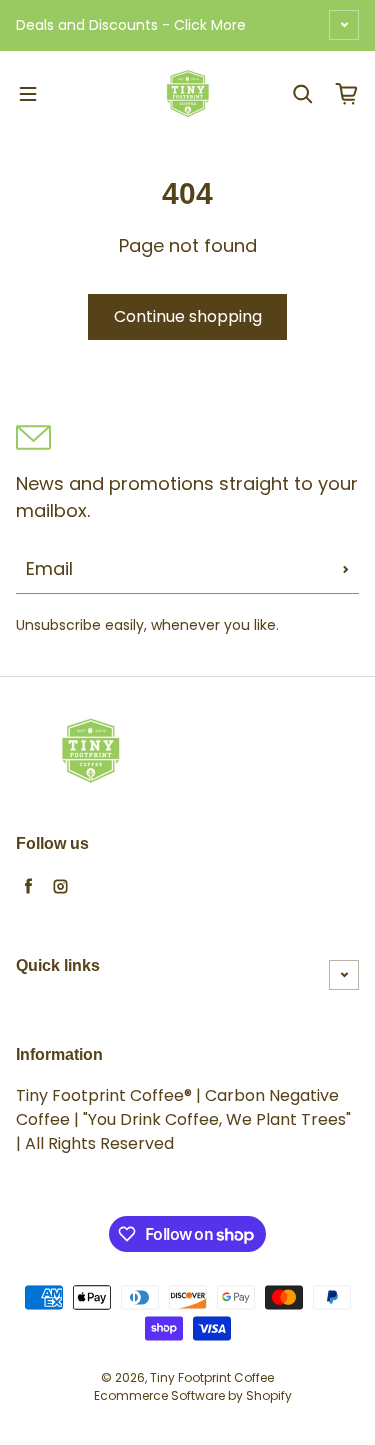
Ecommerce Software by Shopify (193, 1395)
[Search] (303, 94)
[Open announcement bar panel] (344, 25)
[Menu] (28, 94)
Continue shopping (188, 316)
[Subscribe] (346, 569)
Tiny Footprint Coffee (212, 1377)
